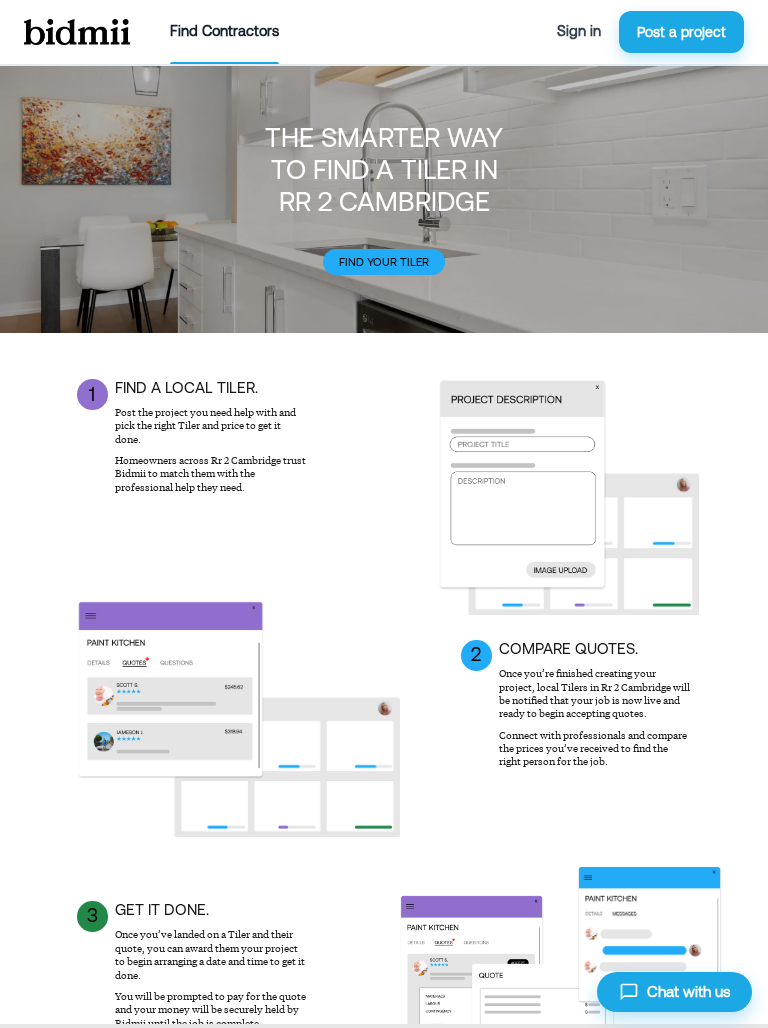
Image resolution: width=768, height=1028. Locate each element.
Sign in (579, 31)
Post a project (681, 32)
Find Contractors (224, 31)
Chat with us (688, 991)
